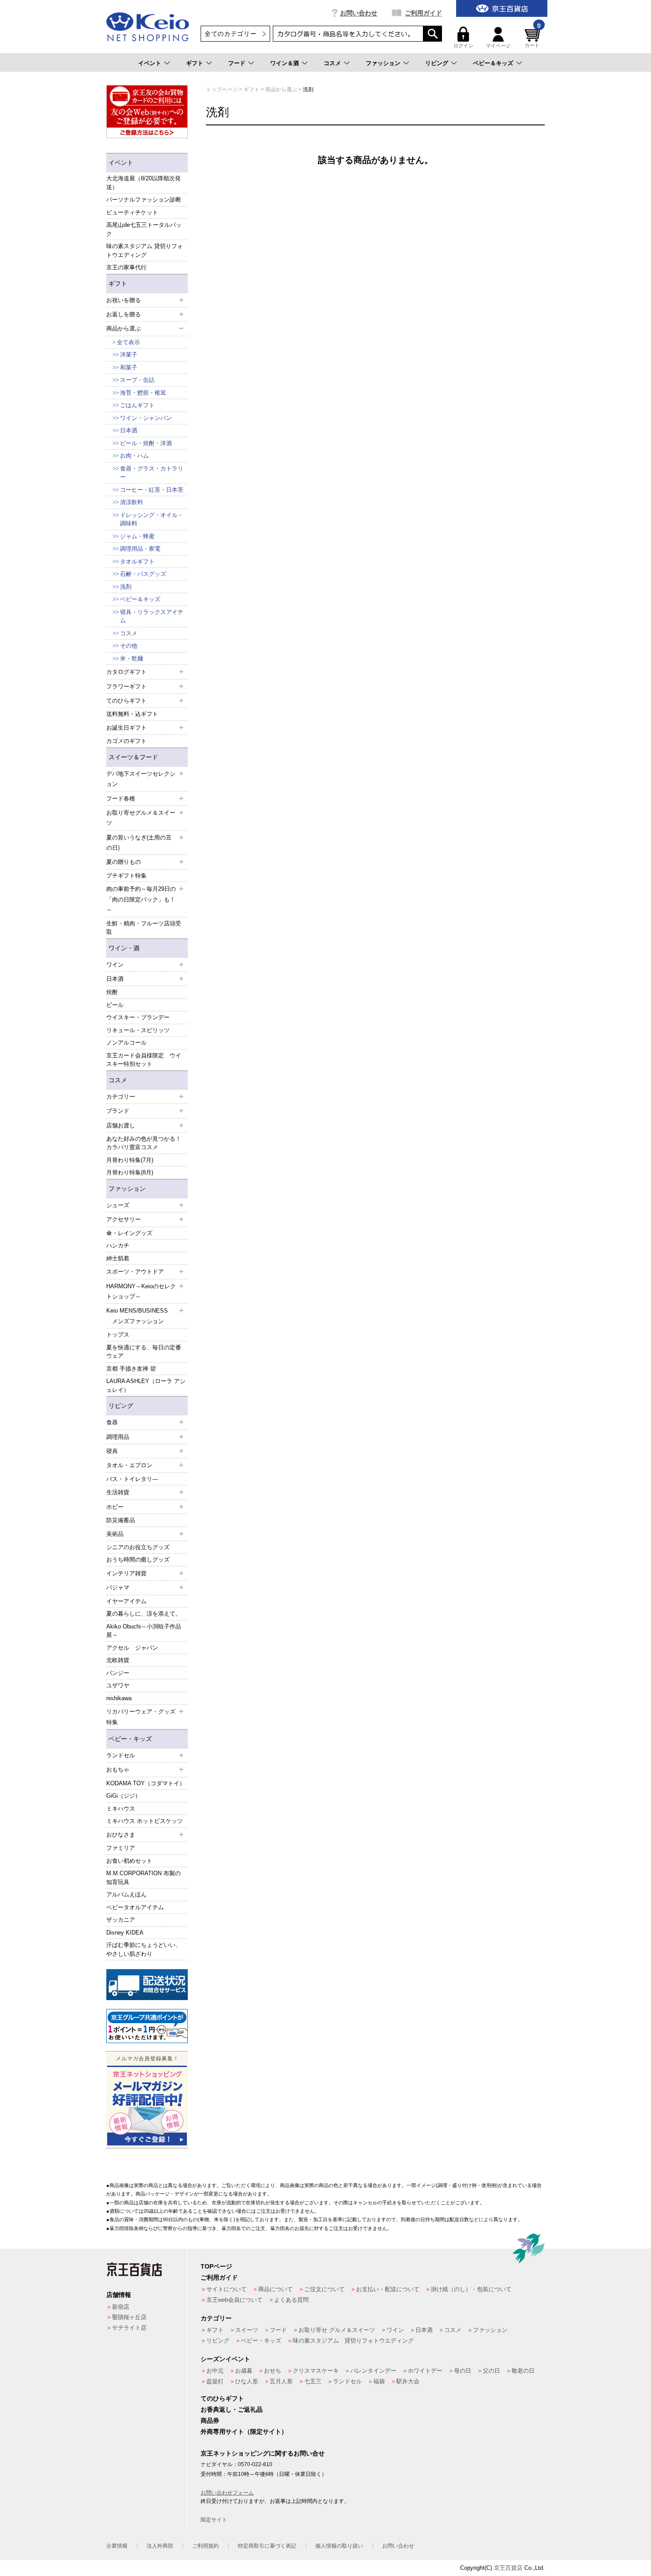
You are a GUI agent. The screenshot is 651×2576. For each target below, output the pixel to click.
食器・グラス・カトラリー (152, 473)
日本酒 (129, 430)
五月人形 (281, 2381)
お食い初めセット (129, 1861)
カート (533, 37)
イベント (150, 63)
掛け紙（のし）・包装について (471, 2289)
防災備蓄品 (121, 1520)
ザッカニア (121, 1920)
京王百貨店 (508, 2568)
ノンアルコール (126, 1043)
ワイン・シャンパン (146, 418)
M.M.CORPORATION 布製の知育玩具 (143, 1878)
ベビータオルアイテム (135, 1907)
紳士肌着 (118, 1258)
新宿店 (121, 2307)
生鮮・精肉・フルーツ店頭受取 (144, 928)
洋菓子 (129, 355)
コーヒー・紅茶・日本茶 (152, 490)
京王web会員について (234, 2300)
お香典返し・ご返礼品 (232, 2409)
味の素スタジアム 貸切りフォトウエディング (145, 251)
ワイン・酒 (124, 948)
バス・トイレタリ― (132, 1479)
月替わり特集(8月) (130, 1172)
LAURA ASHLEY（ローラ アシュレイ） (146, 1385)
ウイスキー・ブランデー (138, 1017)
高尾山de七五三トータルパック (144, 229)
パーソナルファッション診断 (144, 200)
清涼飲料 (132, 502)
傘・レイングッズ (129, 1233)
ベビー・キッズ (130, 1739)
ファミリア (121, 1848)
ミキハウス (121, 1809)
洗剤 (126, 587)
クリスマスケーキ (316, 2371)
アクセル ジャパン (132, 1648)
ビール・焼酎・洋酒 (146, 443)
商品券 (210, 2421)
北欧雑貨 (118, 1660)
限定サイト (214, 2520)
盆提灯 (215, 2381)
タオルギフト (137, 561)
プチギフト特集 (126, 876)
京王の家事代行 (126, 267)
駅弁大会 (408, 2381)
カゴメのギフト (126, 741)
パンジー (118, 1673)
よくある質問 (291, 2300)
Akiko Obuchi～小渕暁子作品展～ (144, 1631)
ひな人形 (247, 2381)
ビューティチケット (132, 212)
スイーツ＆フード (133, 757)
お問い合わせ (359, 13)
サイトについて (227, 2289)
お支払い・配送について (388, 2289)
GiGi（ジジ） (124, 1796)
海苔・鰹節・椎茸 (143, 393)
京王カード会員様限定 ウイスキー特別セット (144, 1060)
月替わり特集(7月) (130, 1160)
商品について (275, 2289)
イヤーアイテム (126, 1601)
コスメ (332, 63)
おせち (273, 2371)
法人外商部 (160, 2546)
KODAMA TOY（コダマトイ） (146, 1783)
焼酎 (112, 992)
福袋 (379, 2381)
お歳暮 (244, 2371)
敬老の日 (523, 2371)
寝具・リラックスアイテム (152, 616)
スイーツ (247, 2330)
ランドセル (347, 2381)
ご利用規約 (205, 2546)
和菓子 (129, 367)
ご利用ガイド (423, 13)
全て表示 (128, 342)
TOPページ (216, 2266)
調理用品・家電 (140, 549)
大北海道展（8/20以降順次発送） (143, 183)
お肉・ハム (134, 456)
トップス (118, 1335)
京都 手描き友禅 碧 (131, 1369)
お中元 (215, 2371)
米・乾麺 (132, 659)
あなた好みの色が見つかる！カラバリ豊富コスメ (144, 1143)
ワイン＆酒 (285, 63)
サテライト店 (129, 2328)
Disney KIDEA (125, 1933)
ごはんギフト (137, 405)
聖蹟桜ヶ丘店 (129, 2317)
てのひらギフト (222, 2398)
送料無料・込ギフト (132, 714)
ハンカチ (118, 1245)
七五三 (313, 2381)
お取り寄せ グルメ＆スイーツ (337, 2330)
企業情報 (117, 2546)
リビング (437, 63)
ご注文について (324, 2289)
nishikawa (119, 1698)
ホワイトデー (425, 2371)
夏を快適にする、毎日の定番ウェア (144, 1352)
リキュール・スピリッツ (138, 1030)
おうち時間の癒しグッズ (138, 1560)
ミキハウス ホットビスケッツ (145, 1821)
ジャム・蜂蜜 (137, 536)
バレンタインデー (373, 2371)
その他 (129, 646)
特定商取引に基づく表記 (267, 2546)
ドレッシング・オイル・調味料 (152, 519)
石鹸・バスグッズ (143, 574)
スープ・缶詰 (137, 380)
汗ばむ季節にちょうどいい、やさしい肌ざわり (144, 1949)
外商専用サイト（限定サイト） (244, 2432)
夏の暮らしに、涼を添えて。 (144, 1614)
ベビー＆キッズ (493, 63)
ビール (115, 1005)
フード (237, 63)
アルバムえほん (126, 1894)
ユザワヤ (118, 1685)
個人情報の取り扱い (339, 2546)
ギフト (195, 63)
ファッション (383, 63)
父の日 (491, 2371)
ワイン (395, 2330)
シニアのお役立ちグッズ (138, 1547)
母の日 (463, 2371)
